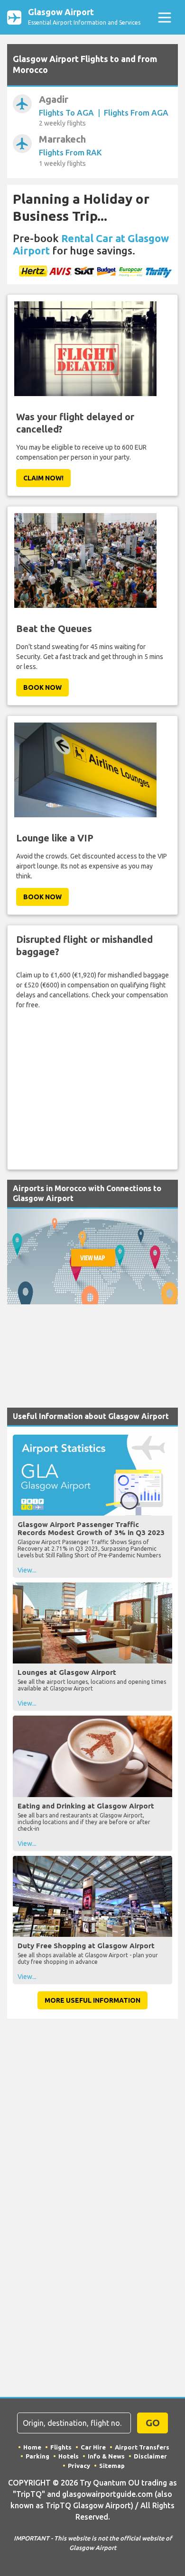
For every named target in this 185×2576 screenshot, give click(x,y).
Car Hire (93, 2447)
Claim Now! (43, 478)
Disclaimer (150, 2456)
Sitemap (112, 2466)
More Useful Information (92, 2000)
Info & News (106, 2456)
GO (153, 2423)
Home (32, 2447)
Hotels (69, 2456)
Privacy (79, 2466)
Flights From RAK (70, 152)
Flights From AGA (136, 113)
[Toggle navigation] (164, 17)
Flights (61, 2447)
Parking (37, 2456)
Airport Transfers (142, 2447)
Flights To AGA (66, 113)
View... (27, 1570)
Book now (42, 687)
